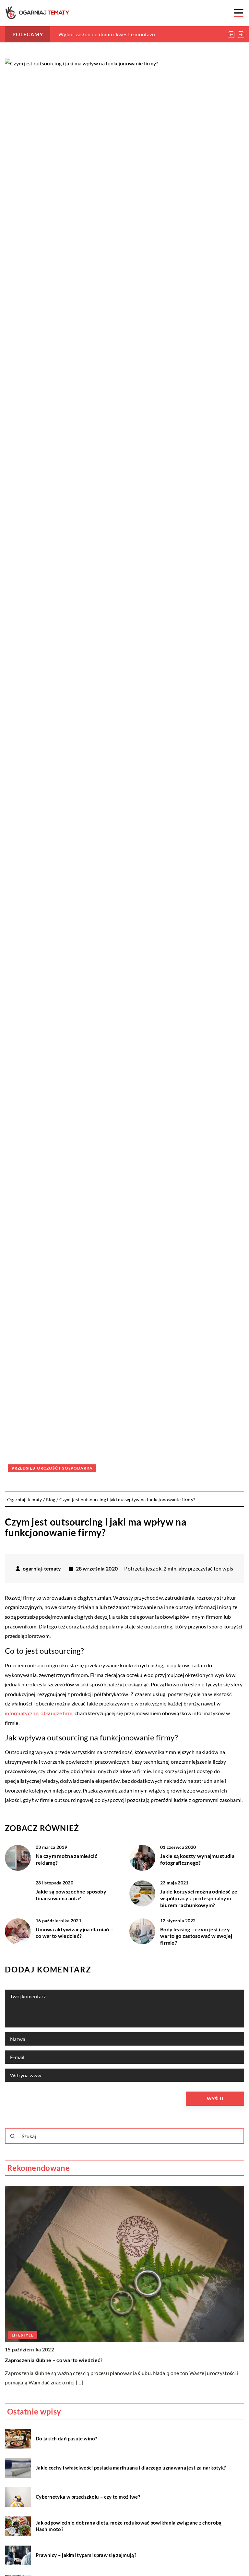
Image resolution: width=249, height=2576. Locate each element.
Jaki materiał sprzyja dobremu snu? (99, 34)
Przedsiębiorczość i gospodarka (52, 1468)
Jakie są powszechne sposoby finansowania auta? (71, 1895)
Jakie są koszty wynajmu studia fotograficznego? (197, 1859)
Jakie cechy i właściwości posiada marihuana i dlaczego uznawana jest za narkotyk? (131, 2468)
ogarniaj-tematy (42, 1569)
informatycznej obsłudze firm (39, 1713)
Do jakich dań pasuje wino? (66, 2438)
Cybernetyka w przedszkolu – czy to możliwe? (88, 2497)
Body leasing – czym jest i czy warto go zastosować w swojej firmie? (196, 1936)
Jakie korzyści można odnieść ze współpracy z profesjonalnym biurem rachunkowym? (199, 1898)
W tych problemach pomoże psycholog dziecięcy (63, 2360)
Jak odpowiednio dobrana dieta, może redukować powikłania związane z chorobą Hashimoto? (129, 2526)
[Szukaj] (13, 2136)
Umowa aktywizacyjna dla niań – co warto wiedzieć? (74, 1933)
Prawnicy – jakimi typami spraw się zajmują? (86, 2555)
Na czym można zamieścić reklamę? (66, 1859)
